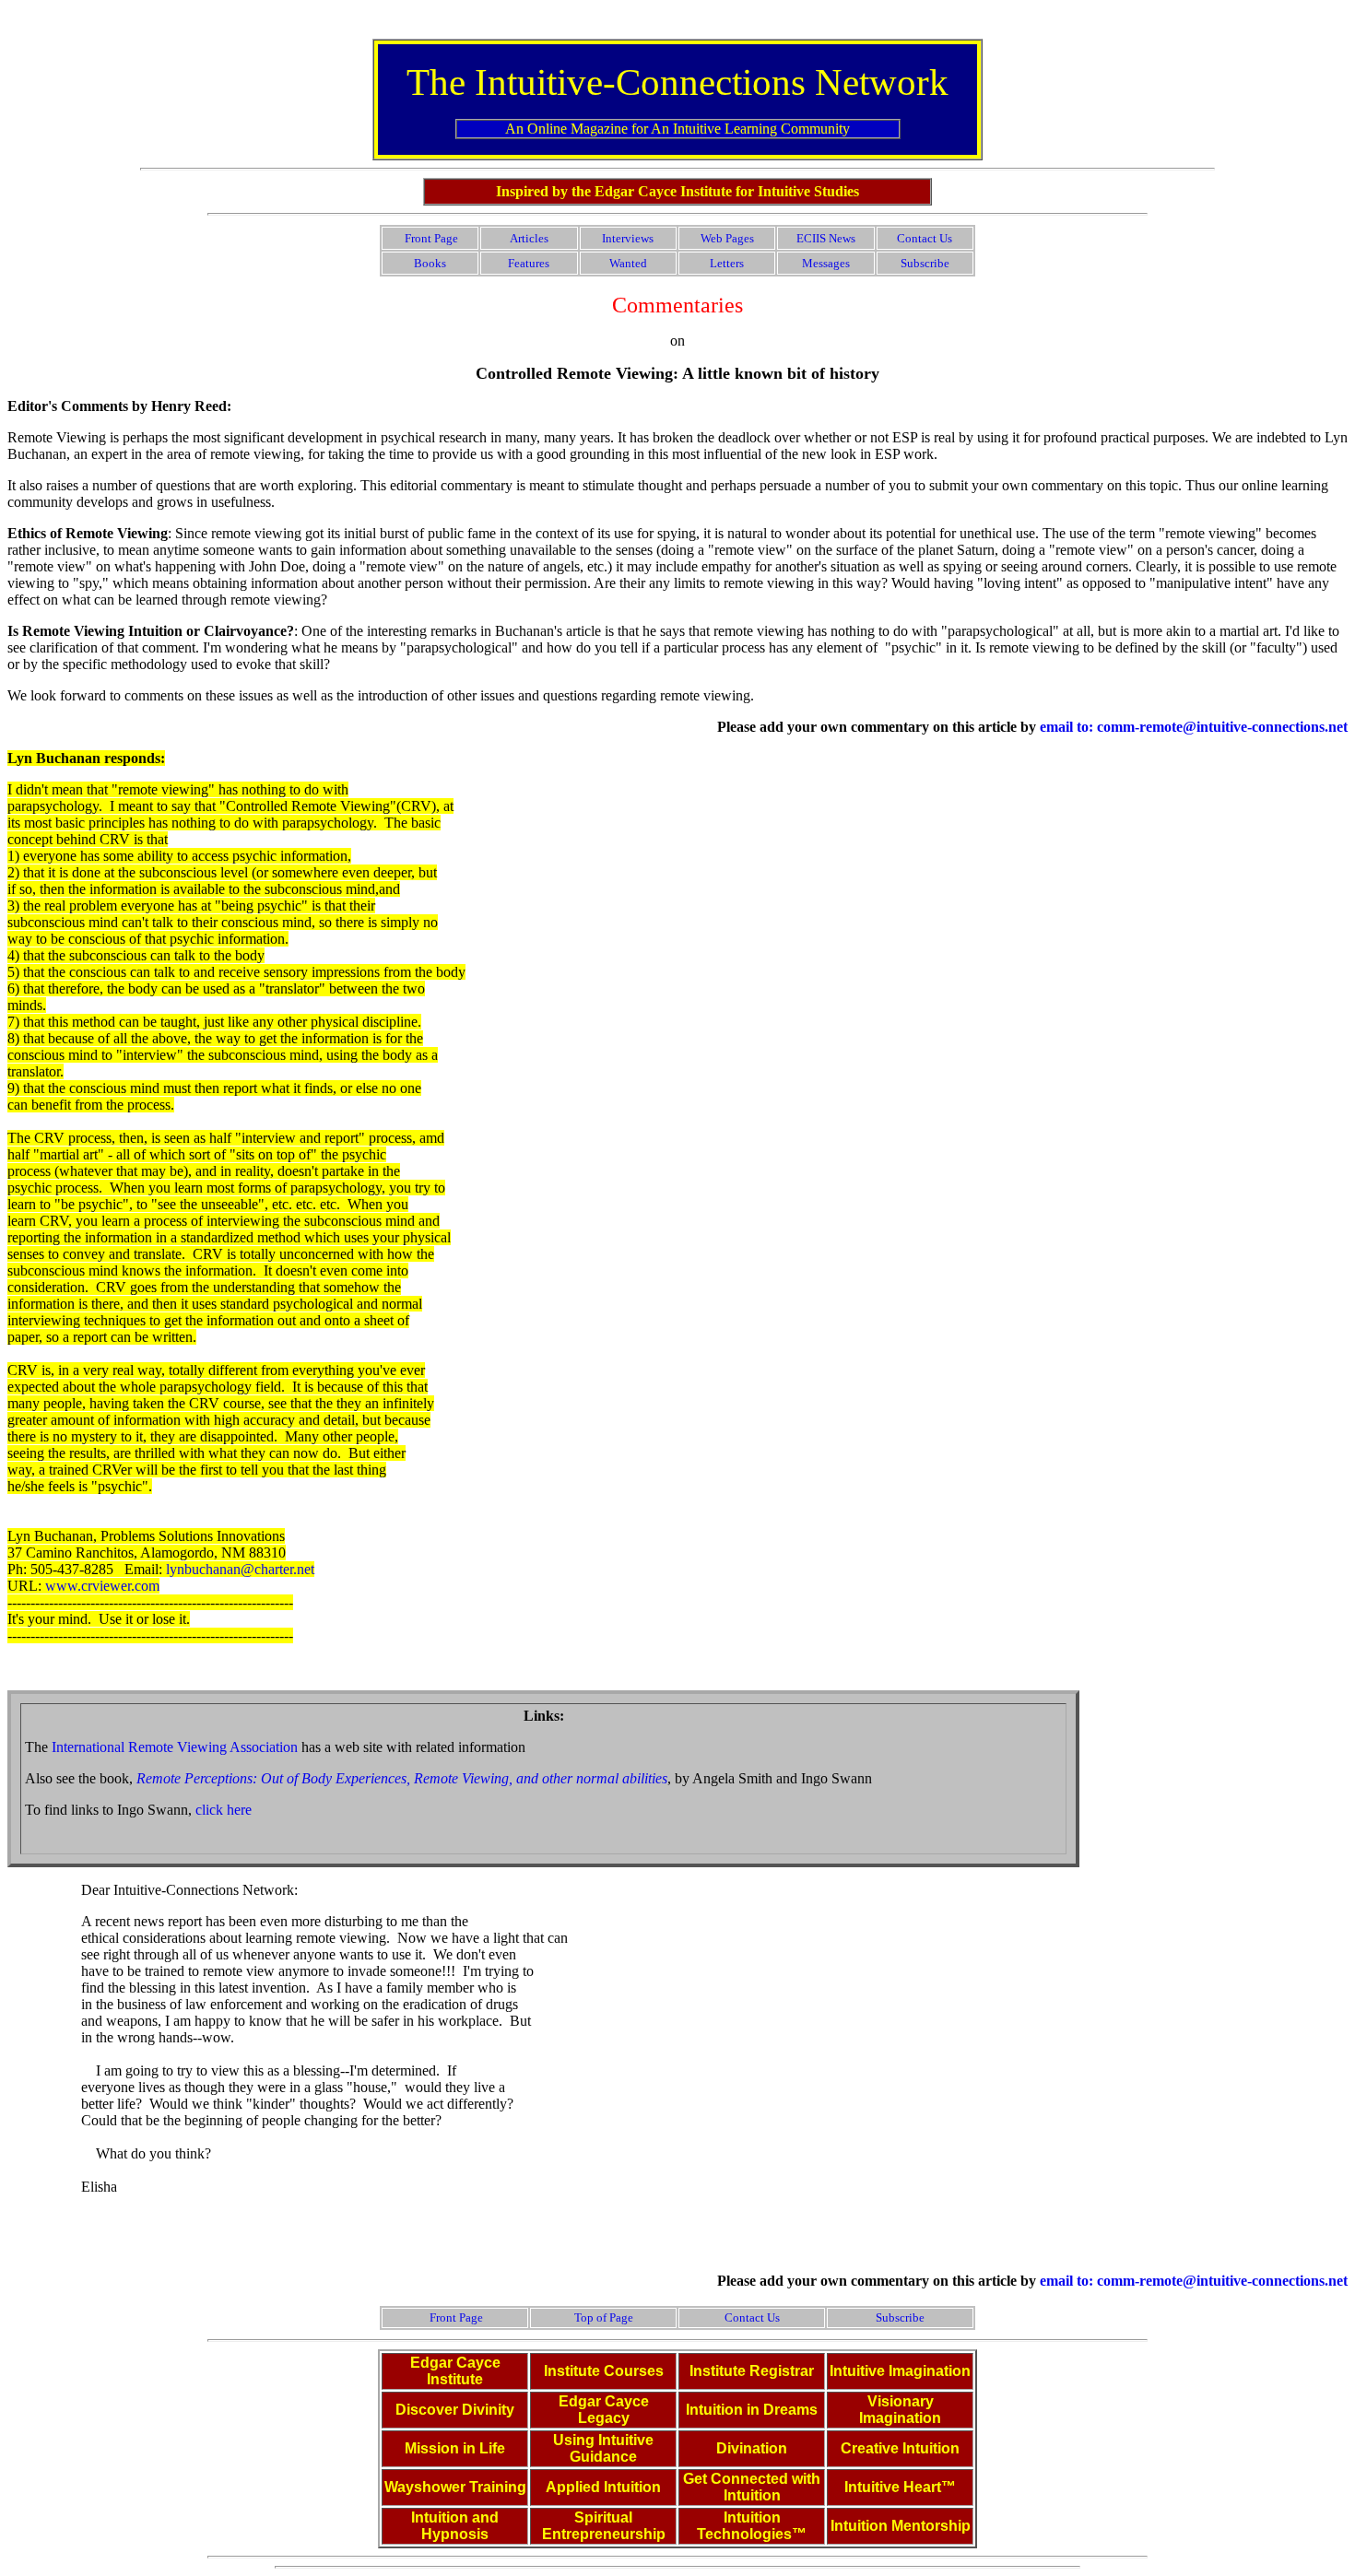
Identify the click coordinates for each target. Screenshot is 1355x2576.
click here (224, 1810)
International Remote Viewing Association (175, 1747)
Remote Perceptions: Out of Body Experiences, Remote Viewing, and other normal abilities (402, 1778)
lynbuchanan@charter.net (240, 1569)
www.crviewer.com (102, 1586)
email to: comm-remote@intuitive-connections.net (1194, 727)
